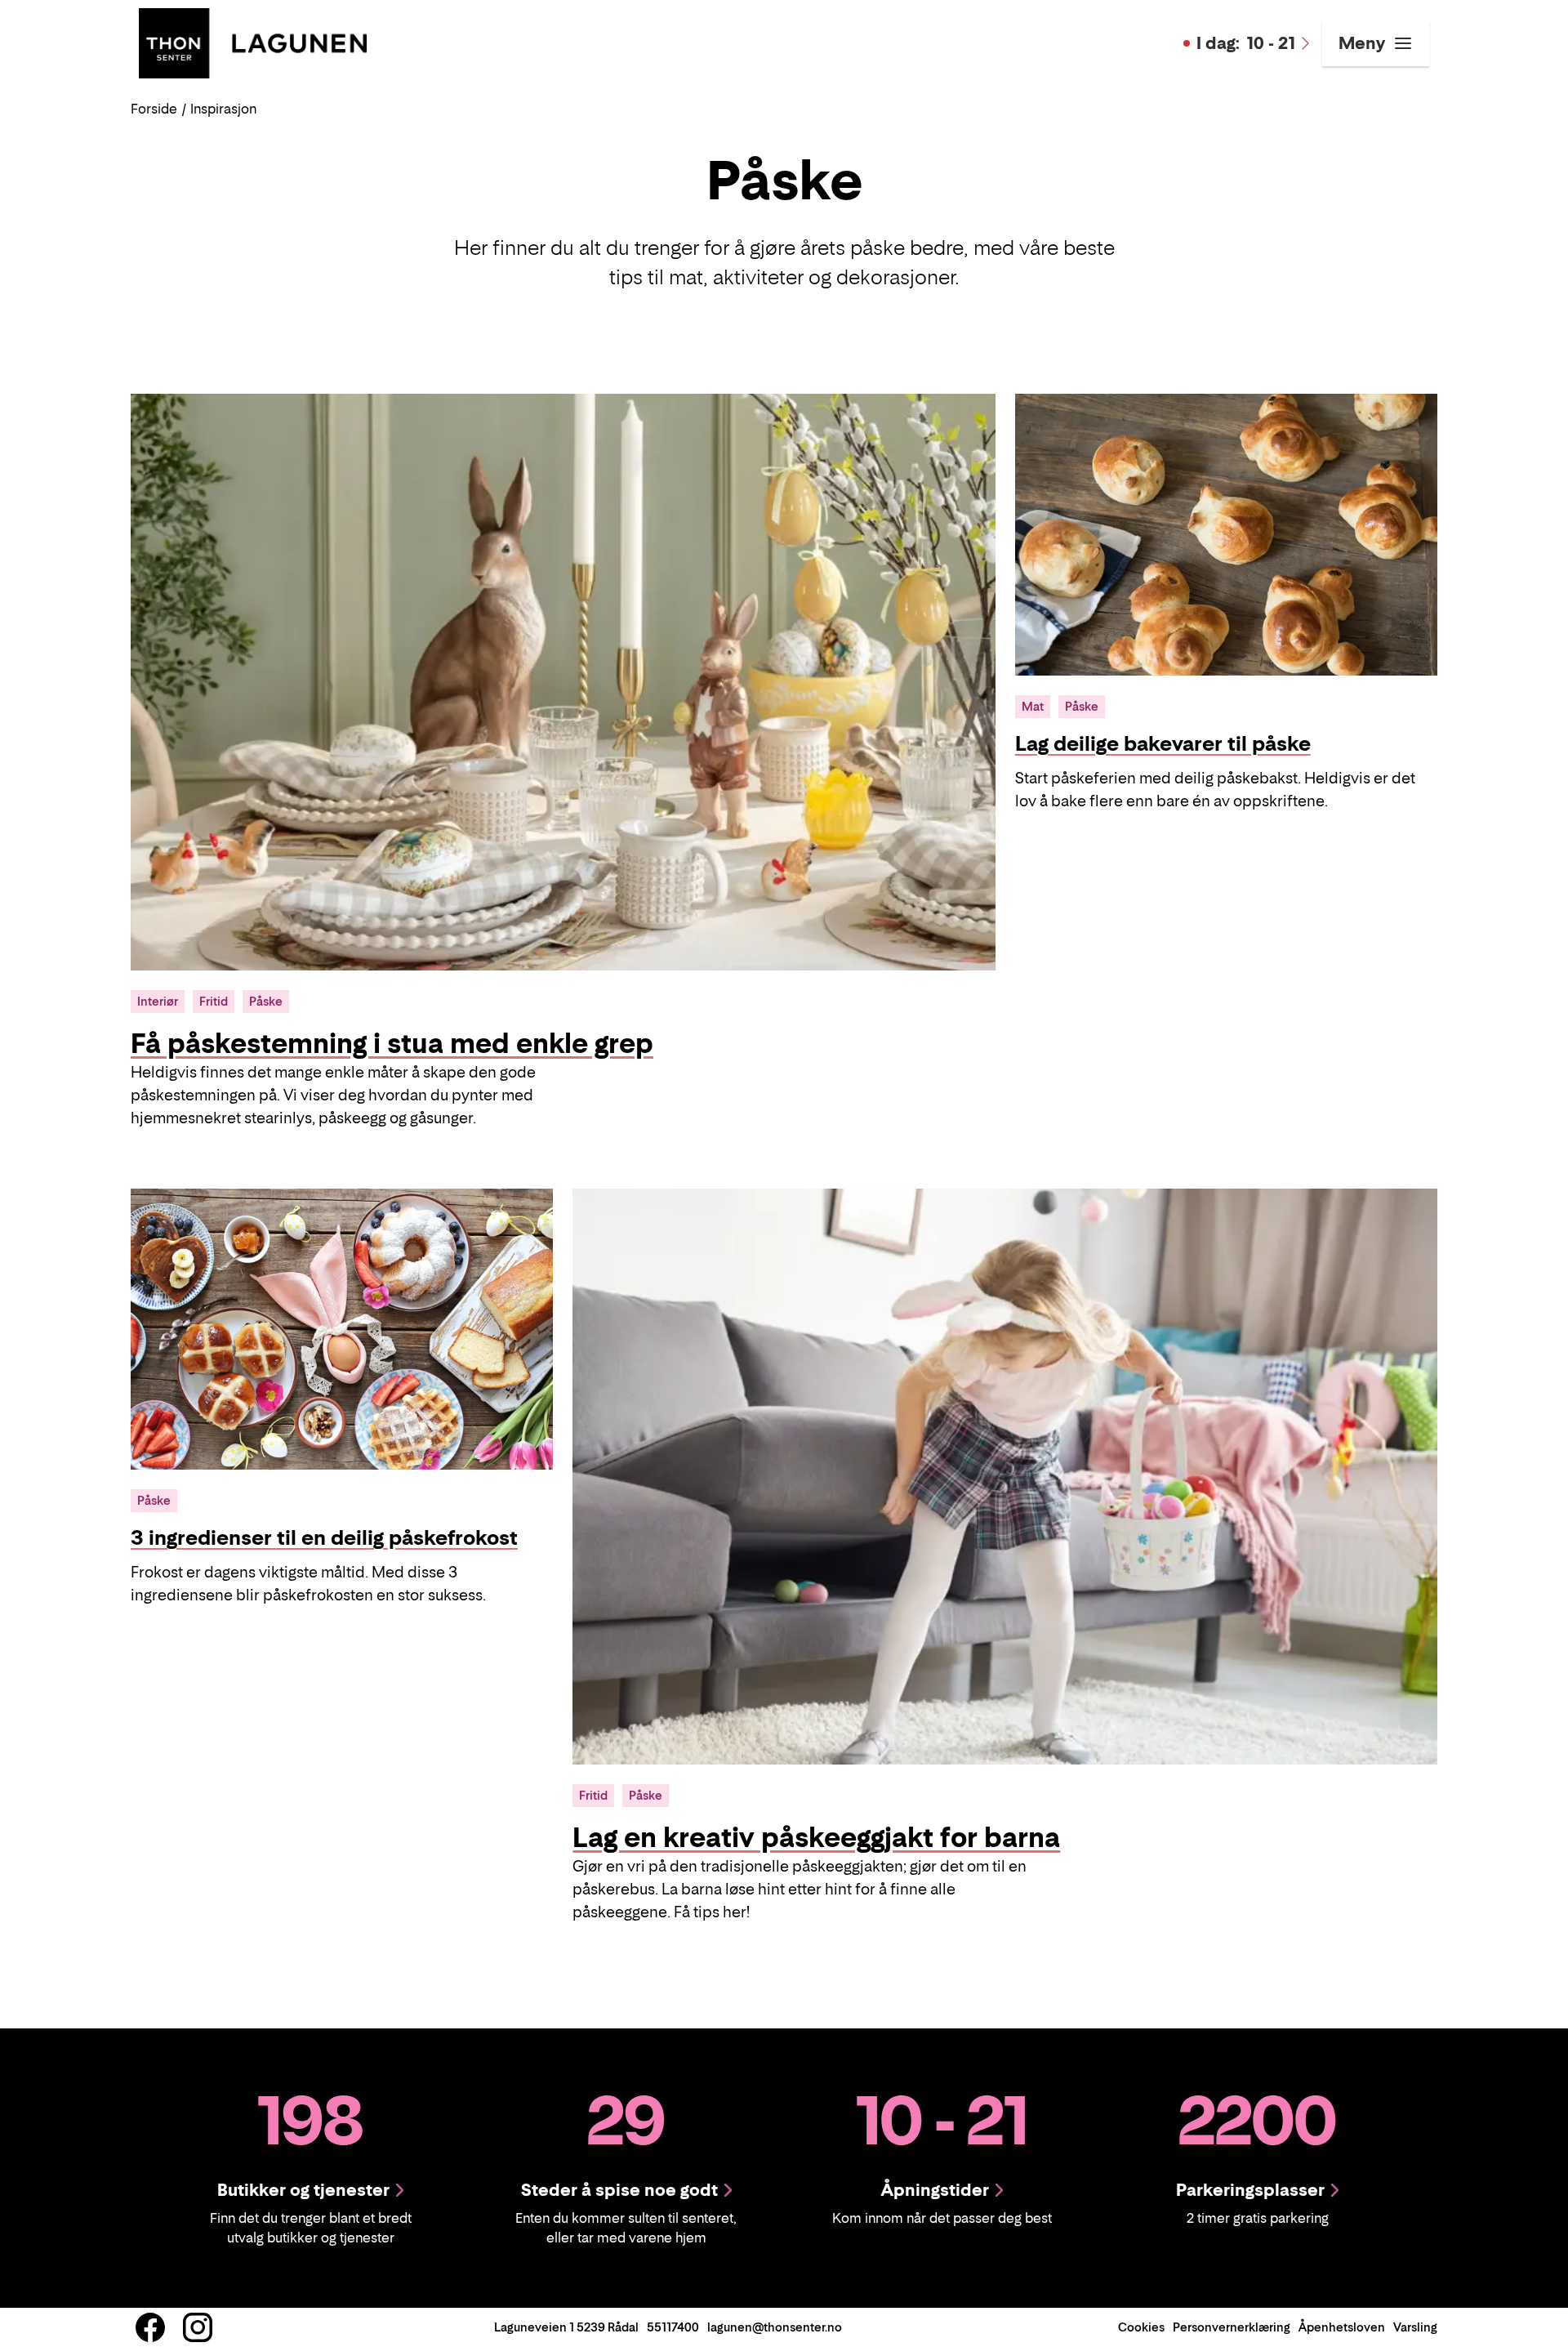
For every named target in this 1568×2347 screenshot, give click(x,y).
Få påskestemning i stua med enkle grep (392, 1043)
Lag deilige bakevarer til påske (1163, 744)
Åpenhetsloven (1342, 2327)
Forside (154, 109)
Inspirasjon (223, 109)
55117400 (673, 2327)
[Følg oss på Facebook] (150, 2327)
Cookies (1141, 2327)
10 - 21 (1246, 43)
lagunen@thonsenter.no (775, 2327)
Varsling (1415, 2327)
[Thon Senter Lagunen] (253, 42)
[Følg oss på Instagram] (198, 2327)
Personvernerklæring (1232, 2327)
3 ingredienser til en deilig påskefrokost (324, 1538)
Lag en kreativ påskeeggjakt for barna (816, 1837)
